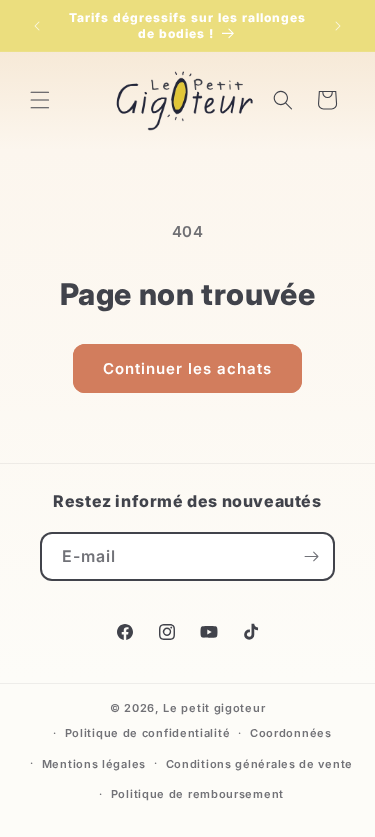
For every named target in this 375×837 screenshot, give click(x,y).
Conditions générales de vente (259, 764)
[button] (40, 100)
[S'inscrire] (311, 556)
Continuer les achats (187, 368)
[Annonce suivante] (338, 26)
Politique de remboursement (197, 794)
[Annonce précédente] (37, 26)
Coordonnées (291, 733)
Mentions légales (94, 764)
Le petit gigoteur (214, 708)
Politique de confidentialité (148, 733)
